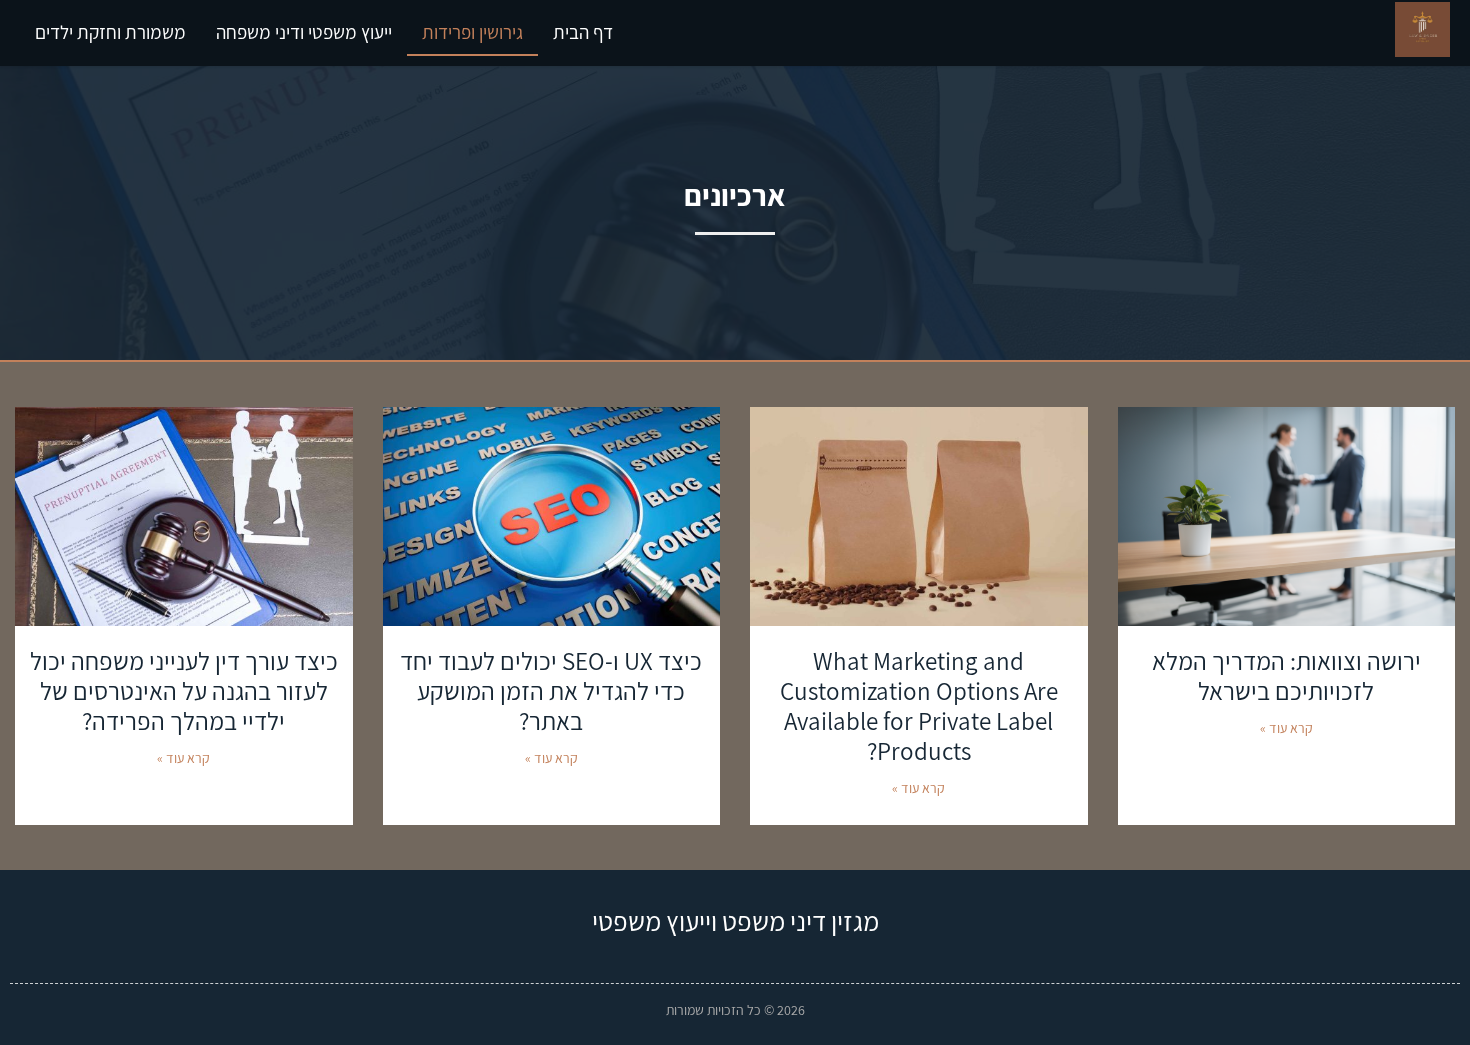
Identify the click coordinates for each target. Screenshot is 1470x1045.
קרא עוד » (1286, 728)
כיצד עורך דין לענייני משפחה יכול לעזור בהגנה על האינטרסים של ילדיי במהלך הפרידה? (184, 690)
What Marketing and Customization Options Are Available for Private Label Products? (919, 705)
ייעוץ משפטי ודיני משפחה (304, 32)
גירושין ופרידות (472, 32)
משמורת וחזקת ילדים (110, 32)
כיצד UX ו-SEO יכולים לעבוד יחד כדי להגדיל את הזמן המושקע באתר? (551, 690)
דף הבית (583, 32)
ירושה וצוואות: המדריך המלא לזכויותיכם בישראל (1286, 675)
